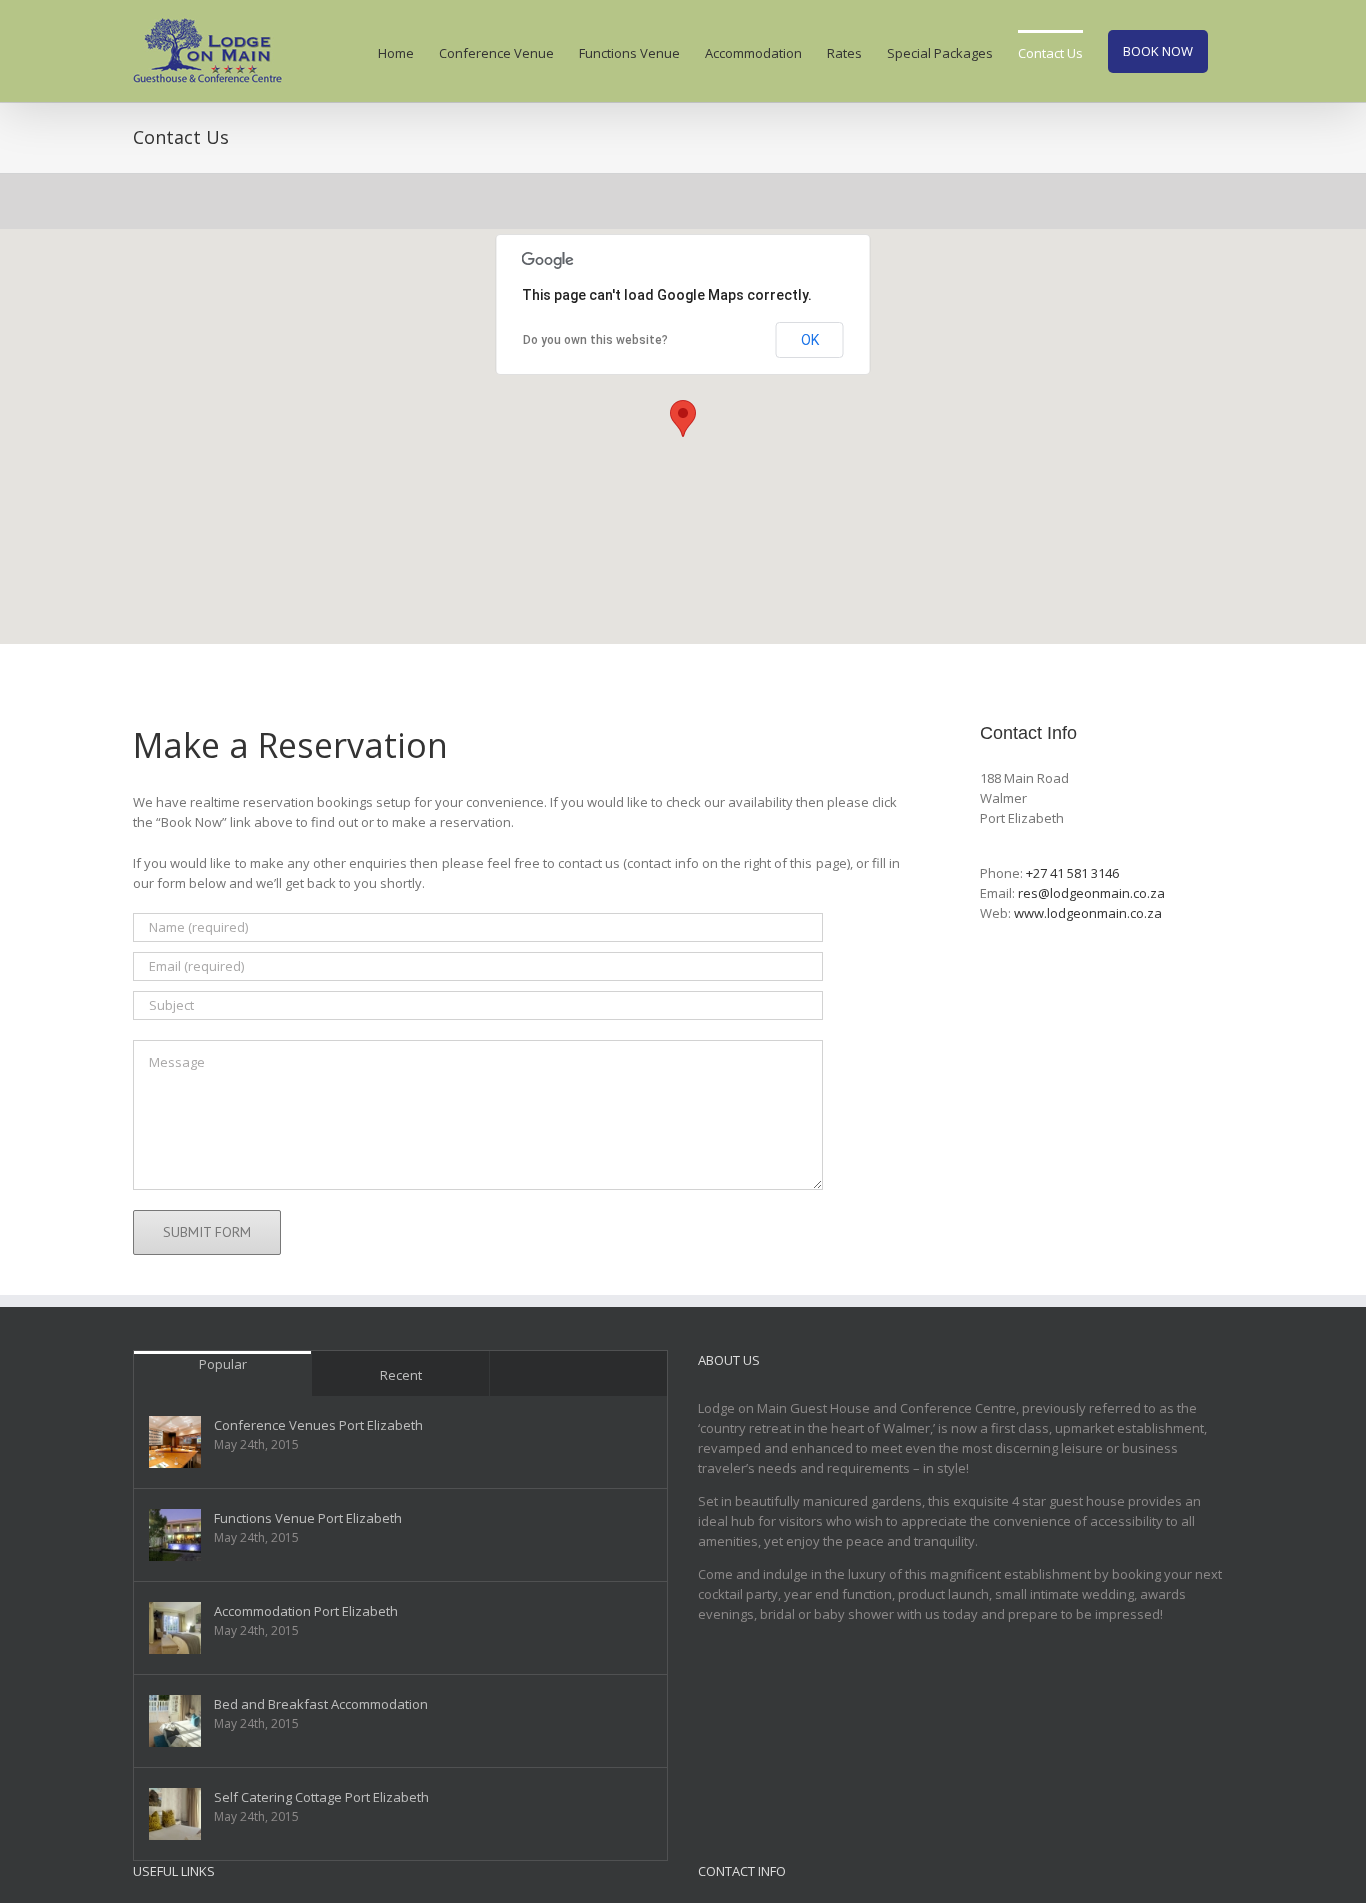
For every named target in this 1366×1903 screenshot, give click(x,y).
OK (810, 340)
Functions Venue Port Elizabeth (308, 1518)
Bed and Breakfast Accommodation (321, 1704)
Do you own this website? (595, 340)
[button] (683, 418)
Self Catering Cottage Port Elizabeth (321, 1797)
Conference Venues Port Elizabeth (318, 1425)
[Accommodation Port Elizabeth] (175, 1628)
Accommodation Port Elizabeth (306, 1611)
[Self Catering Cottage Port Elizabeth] (175, 1814)
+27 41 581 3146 (1072, 873)
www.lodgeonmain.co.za (1088, 913)
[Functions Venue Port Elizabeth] (175, 1535)
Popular (223, 1364)
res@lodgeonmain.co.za (1091, 893)
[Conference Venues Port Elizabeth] (175, 1442)
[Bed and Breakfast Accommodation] (175, 1721)
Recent (401, 1375)
